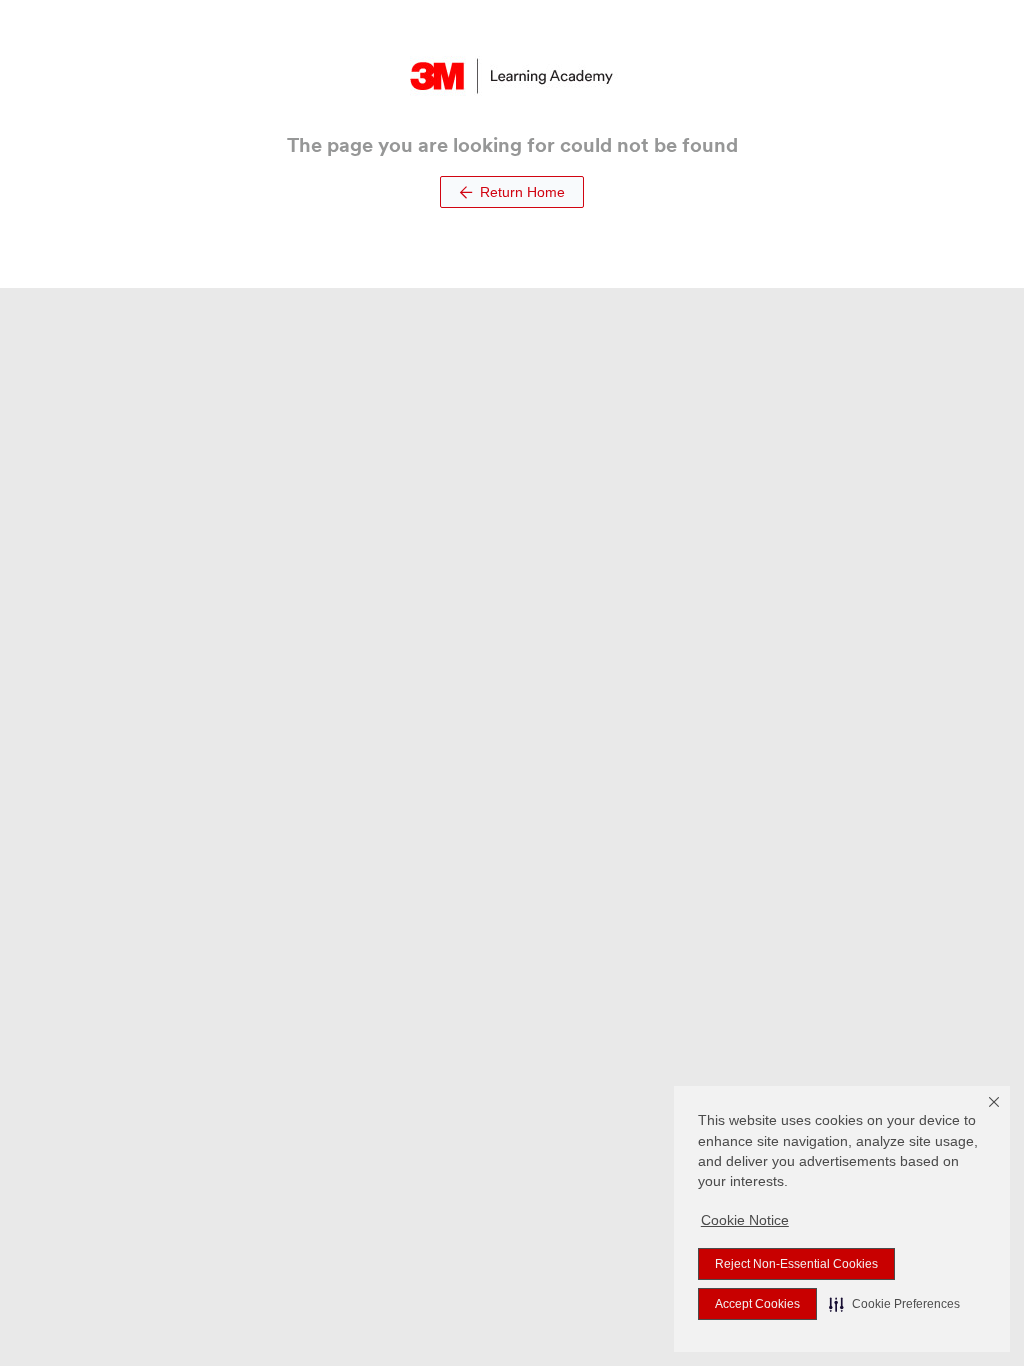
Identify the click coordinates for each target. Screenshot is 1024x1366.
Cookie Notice (745, 1220)
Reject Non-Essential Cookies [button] (796, 1264)
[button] (894, 1304)
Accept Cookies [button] (757, 1304)
